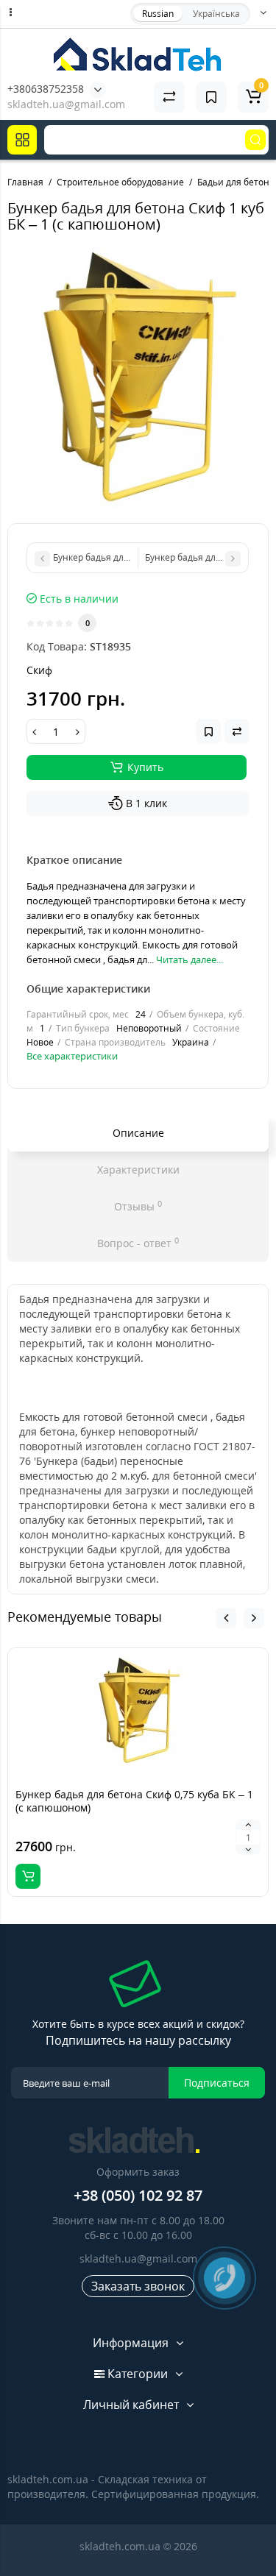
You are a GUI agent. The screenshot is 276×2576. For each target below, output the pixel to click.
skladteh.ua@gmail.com (138, 2259)
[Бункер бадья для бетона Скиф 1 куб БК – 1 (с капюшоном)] (138, 378)
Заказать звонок (138, 2286)
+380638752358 (46, 89)
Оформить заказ (138, 2172)
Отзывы (138, 1206)
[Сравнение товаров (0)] (169, 97)
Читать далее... (190, 959)
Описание (138, 1133)
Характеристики (138, 1170)
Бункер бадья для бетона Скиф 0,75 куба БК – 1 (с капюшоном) (134, 1801)
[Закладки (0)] (211, 97)
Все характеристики (72, 1056)
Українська (216, 14)
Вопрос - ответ (138, 1243)
